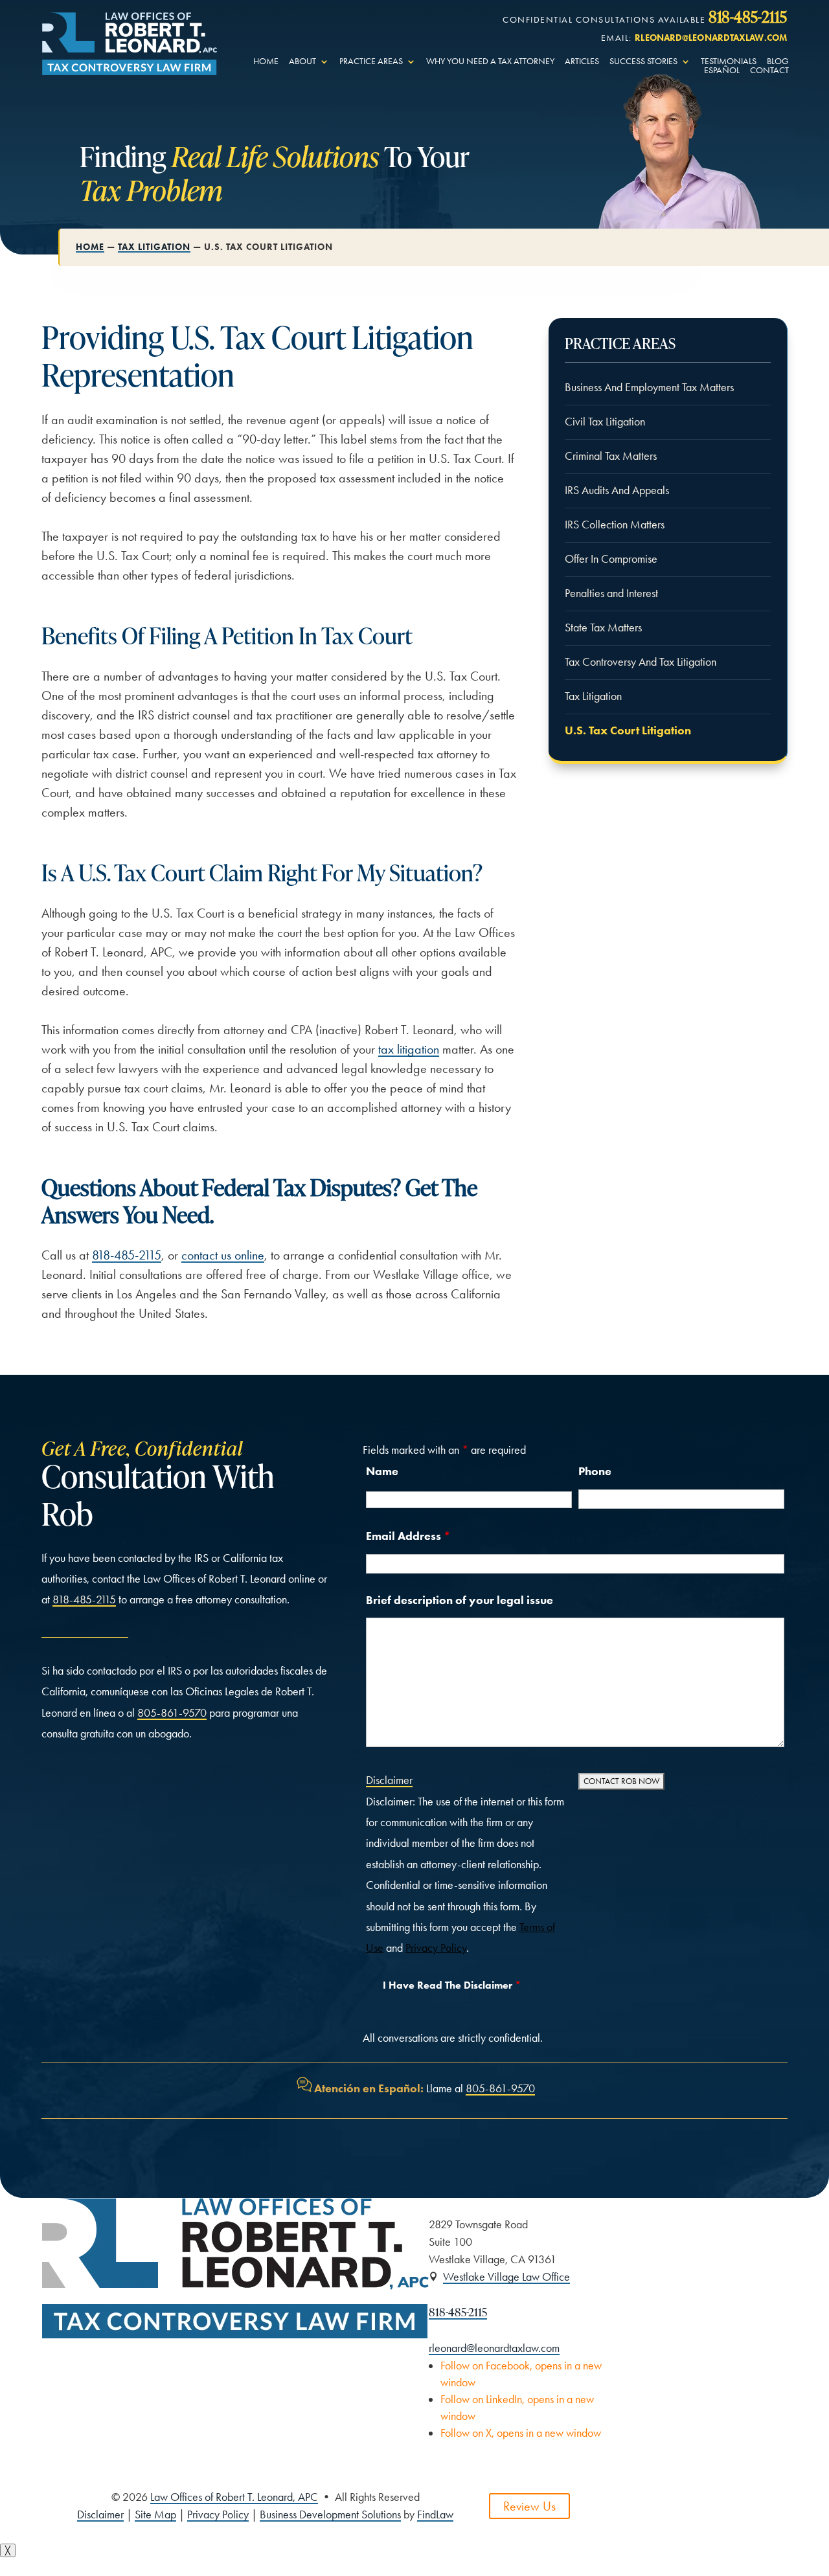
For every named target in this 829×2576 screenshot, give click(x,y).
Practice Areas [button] (371, 62)
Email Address (408, 1536)
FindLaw (435, 2514)
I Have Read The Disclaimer (452, 1985)
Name (382, 1471)
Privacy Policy (436, 1948)
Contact (769, 71)
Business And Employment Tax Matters (649, 387)
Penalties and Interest (611, 593)
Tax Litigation (593, 696)
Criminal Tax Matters (611, 456)
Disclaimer (389, 1780)
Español (722, 71)
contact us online (223, 1255)
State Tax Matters (603, 627)
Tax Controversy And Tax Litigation (641, 662)
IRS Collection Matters (615, 525)
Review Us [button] (529, 2506)
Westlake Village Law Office (506, 2277)
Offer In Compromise (611, 559)
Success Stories (643, 62)
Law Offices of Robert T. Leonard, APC (234, 2497)
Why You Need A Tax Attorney (490, 62)
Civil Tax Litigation (605, 422)
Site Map (155, 2514)
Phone (595, 1471)
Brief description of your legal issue (460, 1600)
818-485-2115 (748, 16)
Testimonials (729, 62)
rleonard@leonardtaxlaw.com (711, 38)
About (302, 62)
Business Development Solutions (330, 2514)
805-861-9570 (172, 1713)
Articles (582, 62)
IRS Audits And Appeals (617, 490)
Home (266, 62)
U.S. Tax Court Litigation (628, 730)
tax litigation (409, 1049)
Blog (778, 62)
